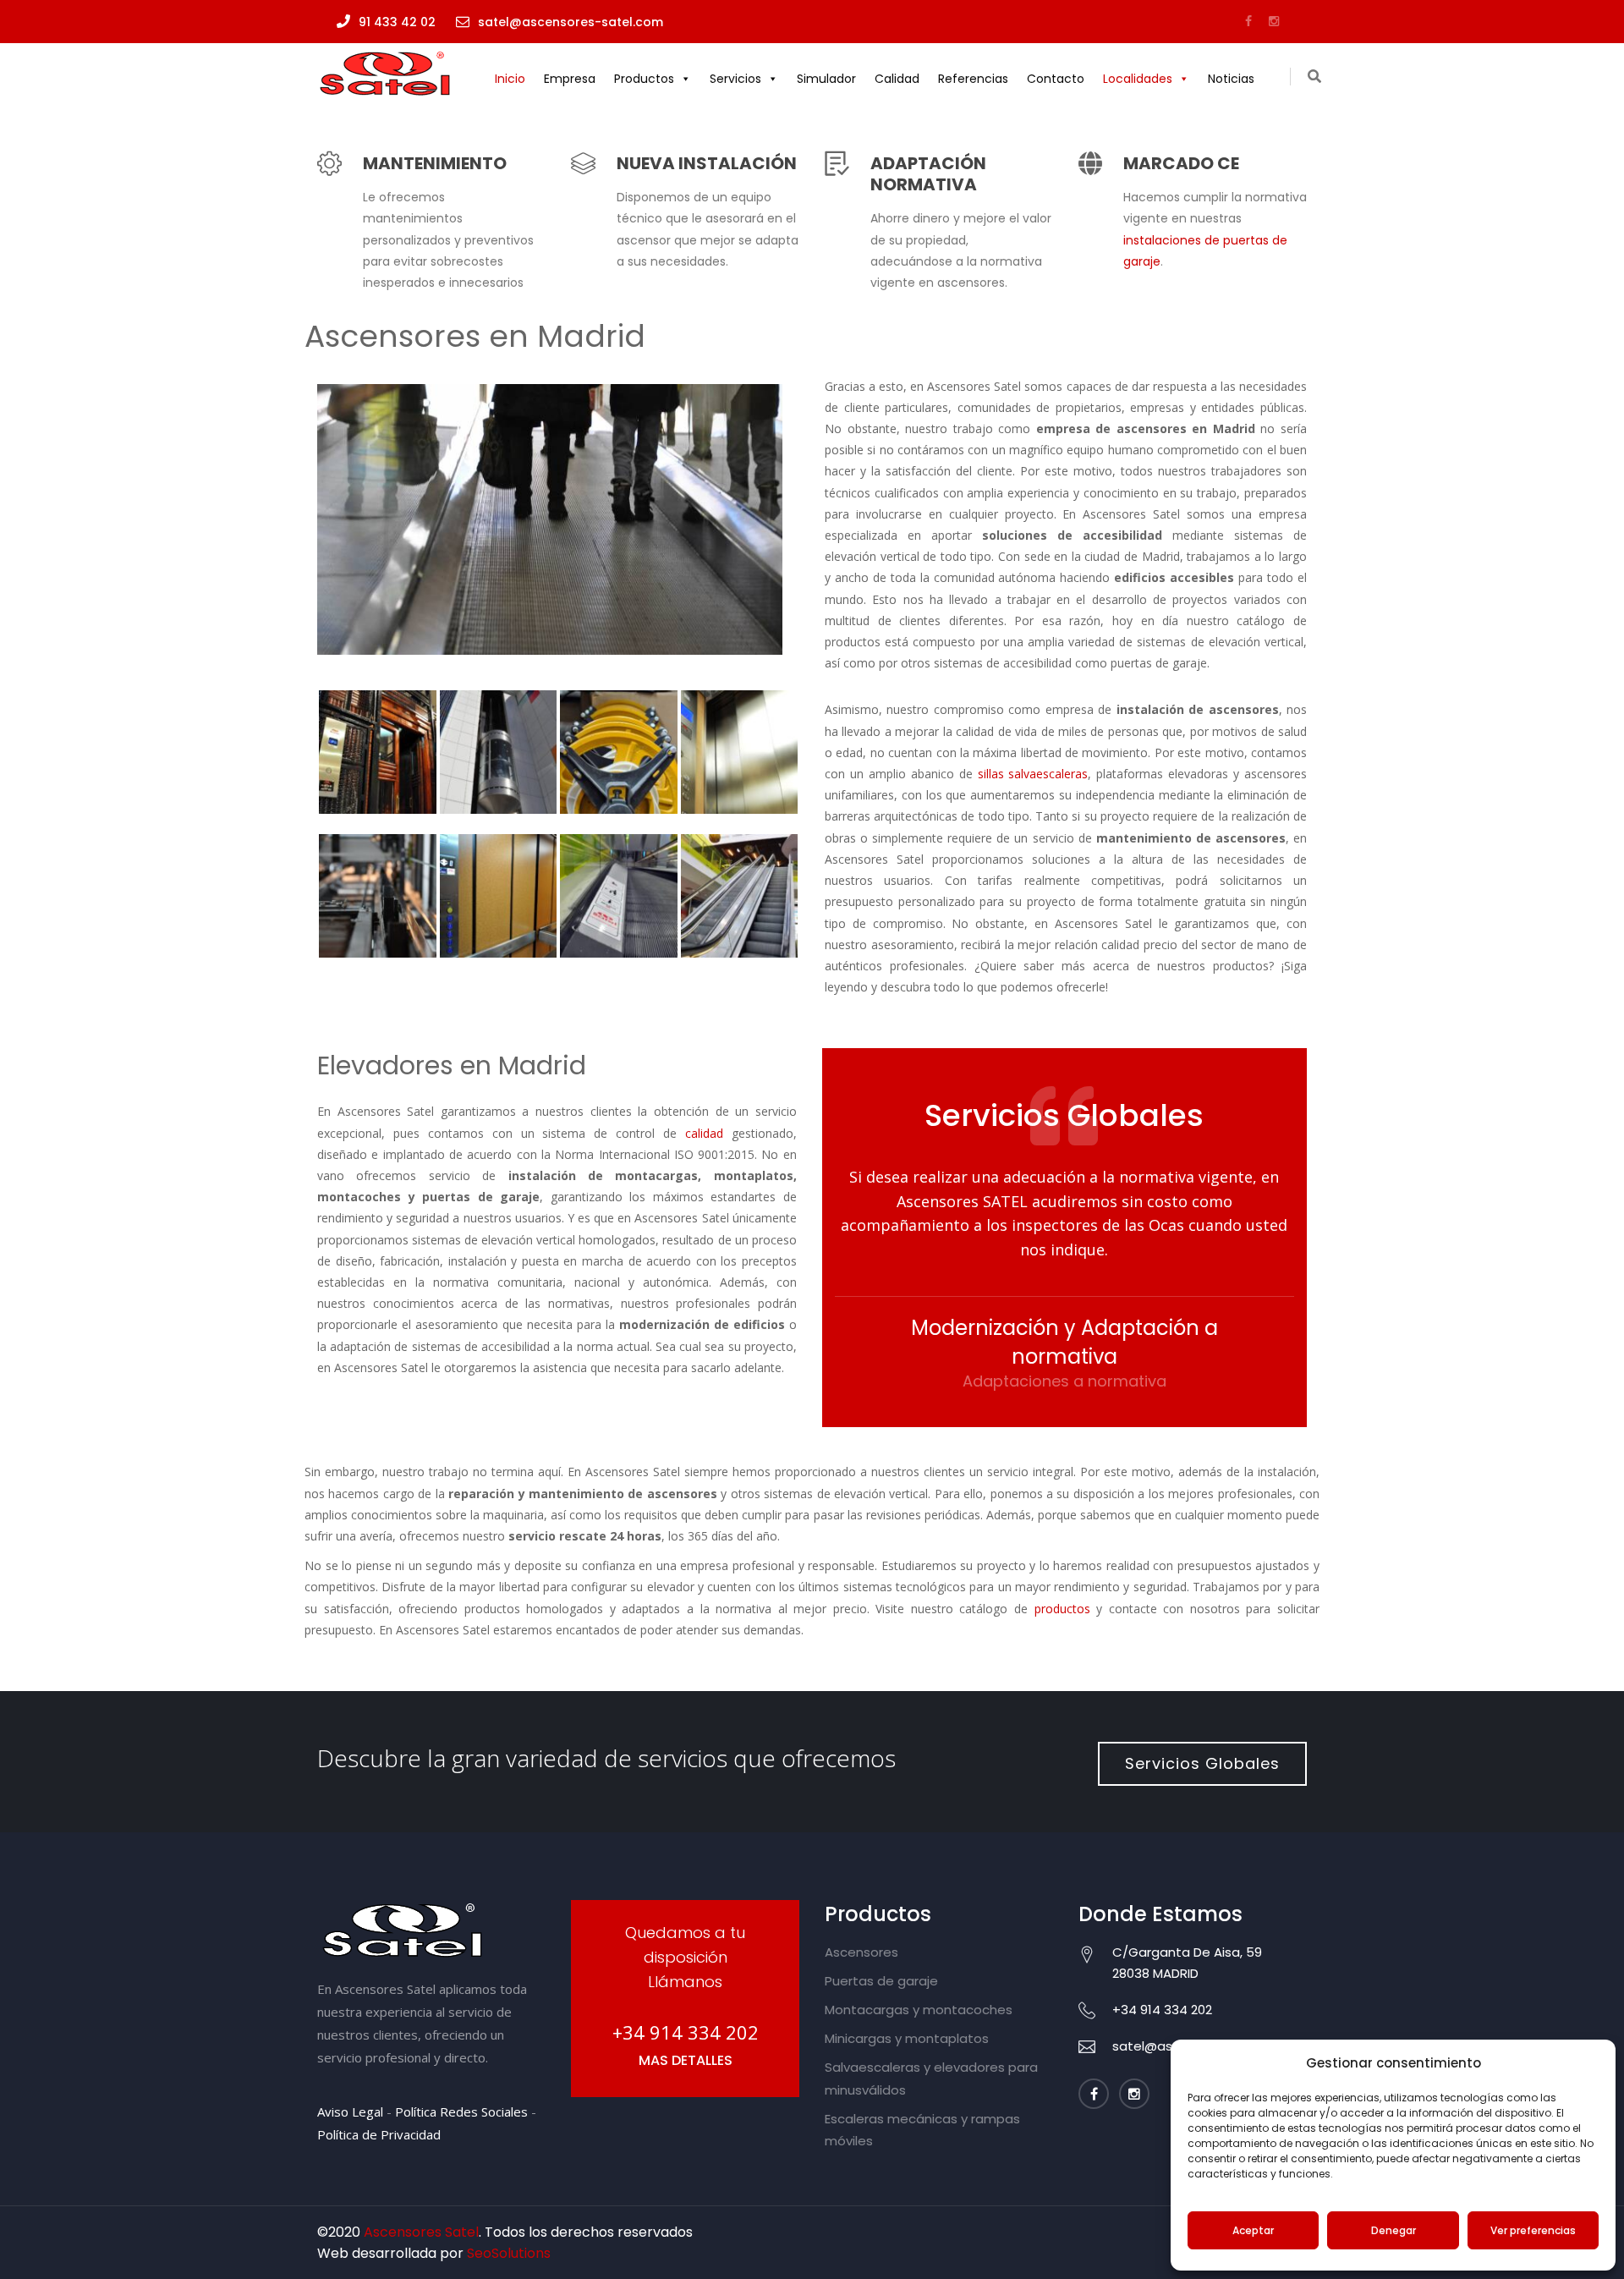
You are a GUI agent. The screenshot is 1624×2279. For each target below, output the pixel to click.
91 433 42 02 (397, 22)
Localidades (1138, 79)
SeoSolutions (509, 2253)
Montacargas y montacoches (919, 2010)
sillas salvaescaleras (1033, 774)
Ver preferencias (1533, 2230)
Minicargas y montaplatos (907, 2038)
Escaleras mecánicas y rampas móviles (922, 2130)
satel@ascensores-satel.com (571, 22)
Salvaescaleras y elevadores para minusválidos (931, 2078)
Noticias (1231, 79)
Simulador (826, 79)
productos (1062, 1609)
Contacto (1056, 79)
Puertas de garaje (881, 1981)
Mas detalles (686, 2060)
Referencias (973, 79)
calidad (704, 1133)
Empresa (570, 79)
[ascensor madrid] (558, 524)
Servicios (735, 79)
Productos (644, 79)
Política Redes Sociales (461, 2112)
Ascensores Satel (421, 2232)
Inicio (510, 79)
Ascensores (861, 1952)
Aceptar (1253, 2230)
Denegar (1394, 2230)
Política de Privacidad (379, 2134)
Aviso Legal (352, 2112)
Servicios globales (1202, 1763)
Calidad (897, 79)
